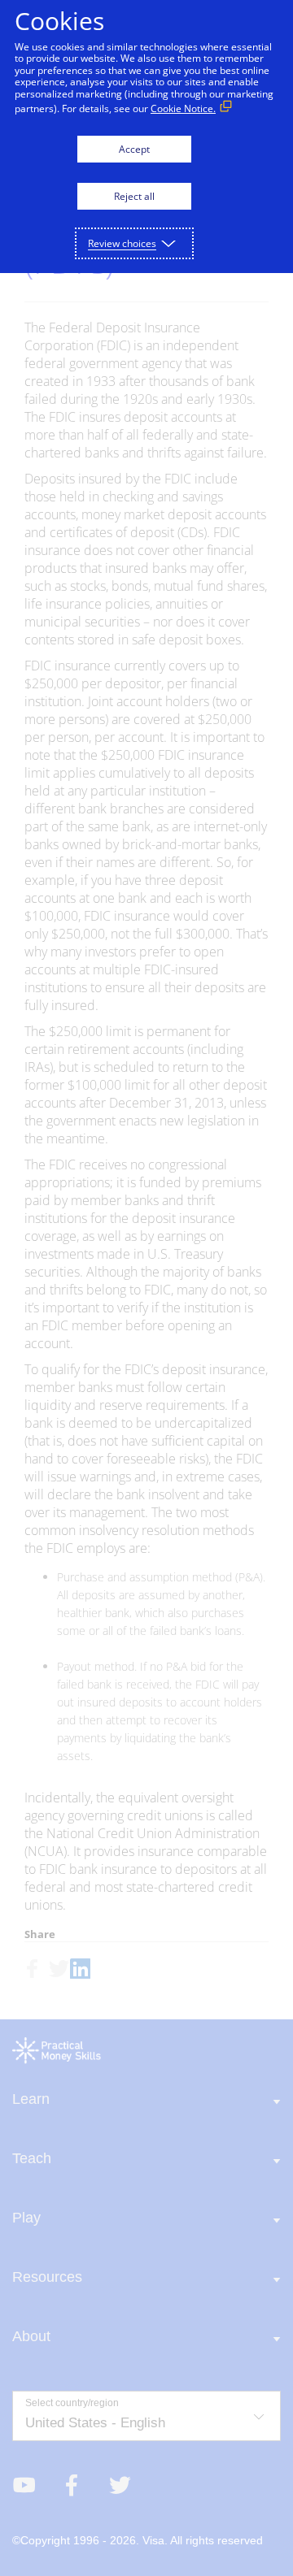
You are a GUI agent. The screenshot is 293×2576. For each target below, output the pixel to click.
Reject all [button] (134, 196)
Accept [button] (134, 149)
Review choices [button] (122, 243)
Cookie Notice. (183, 108)
